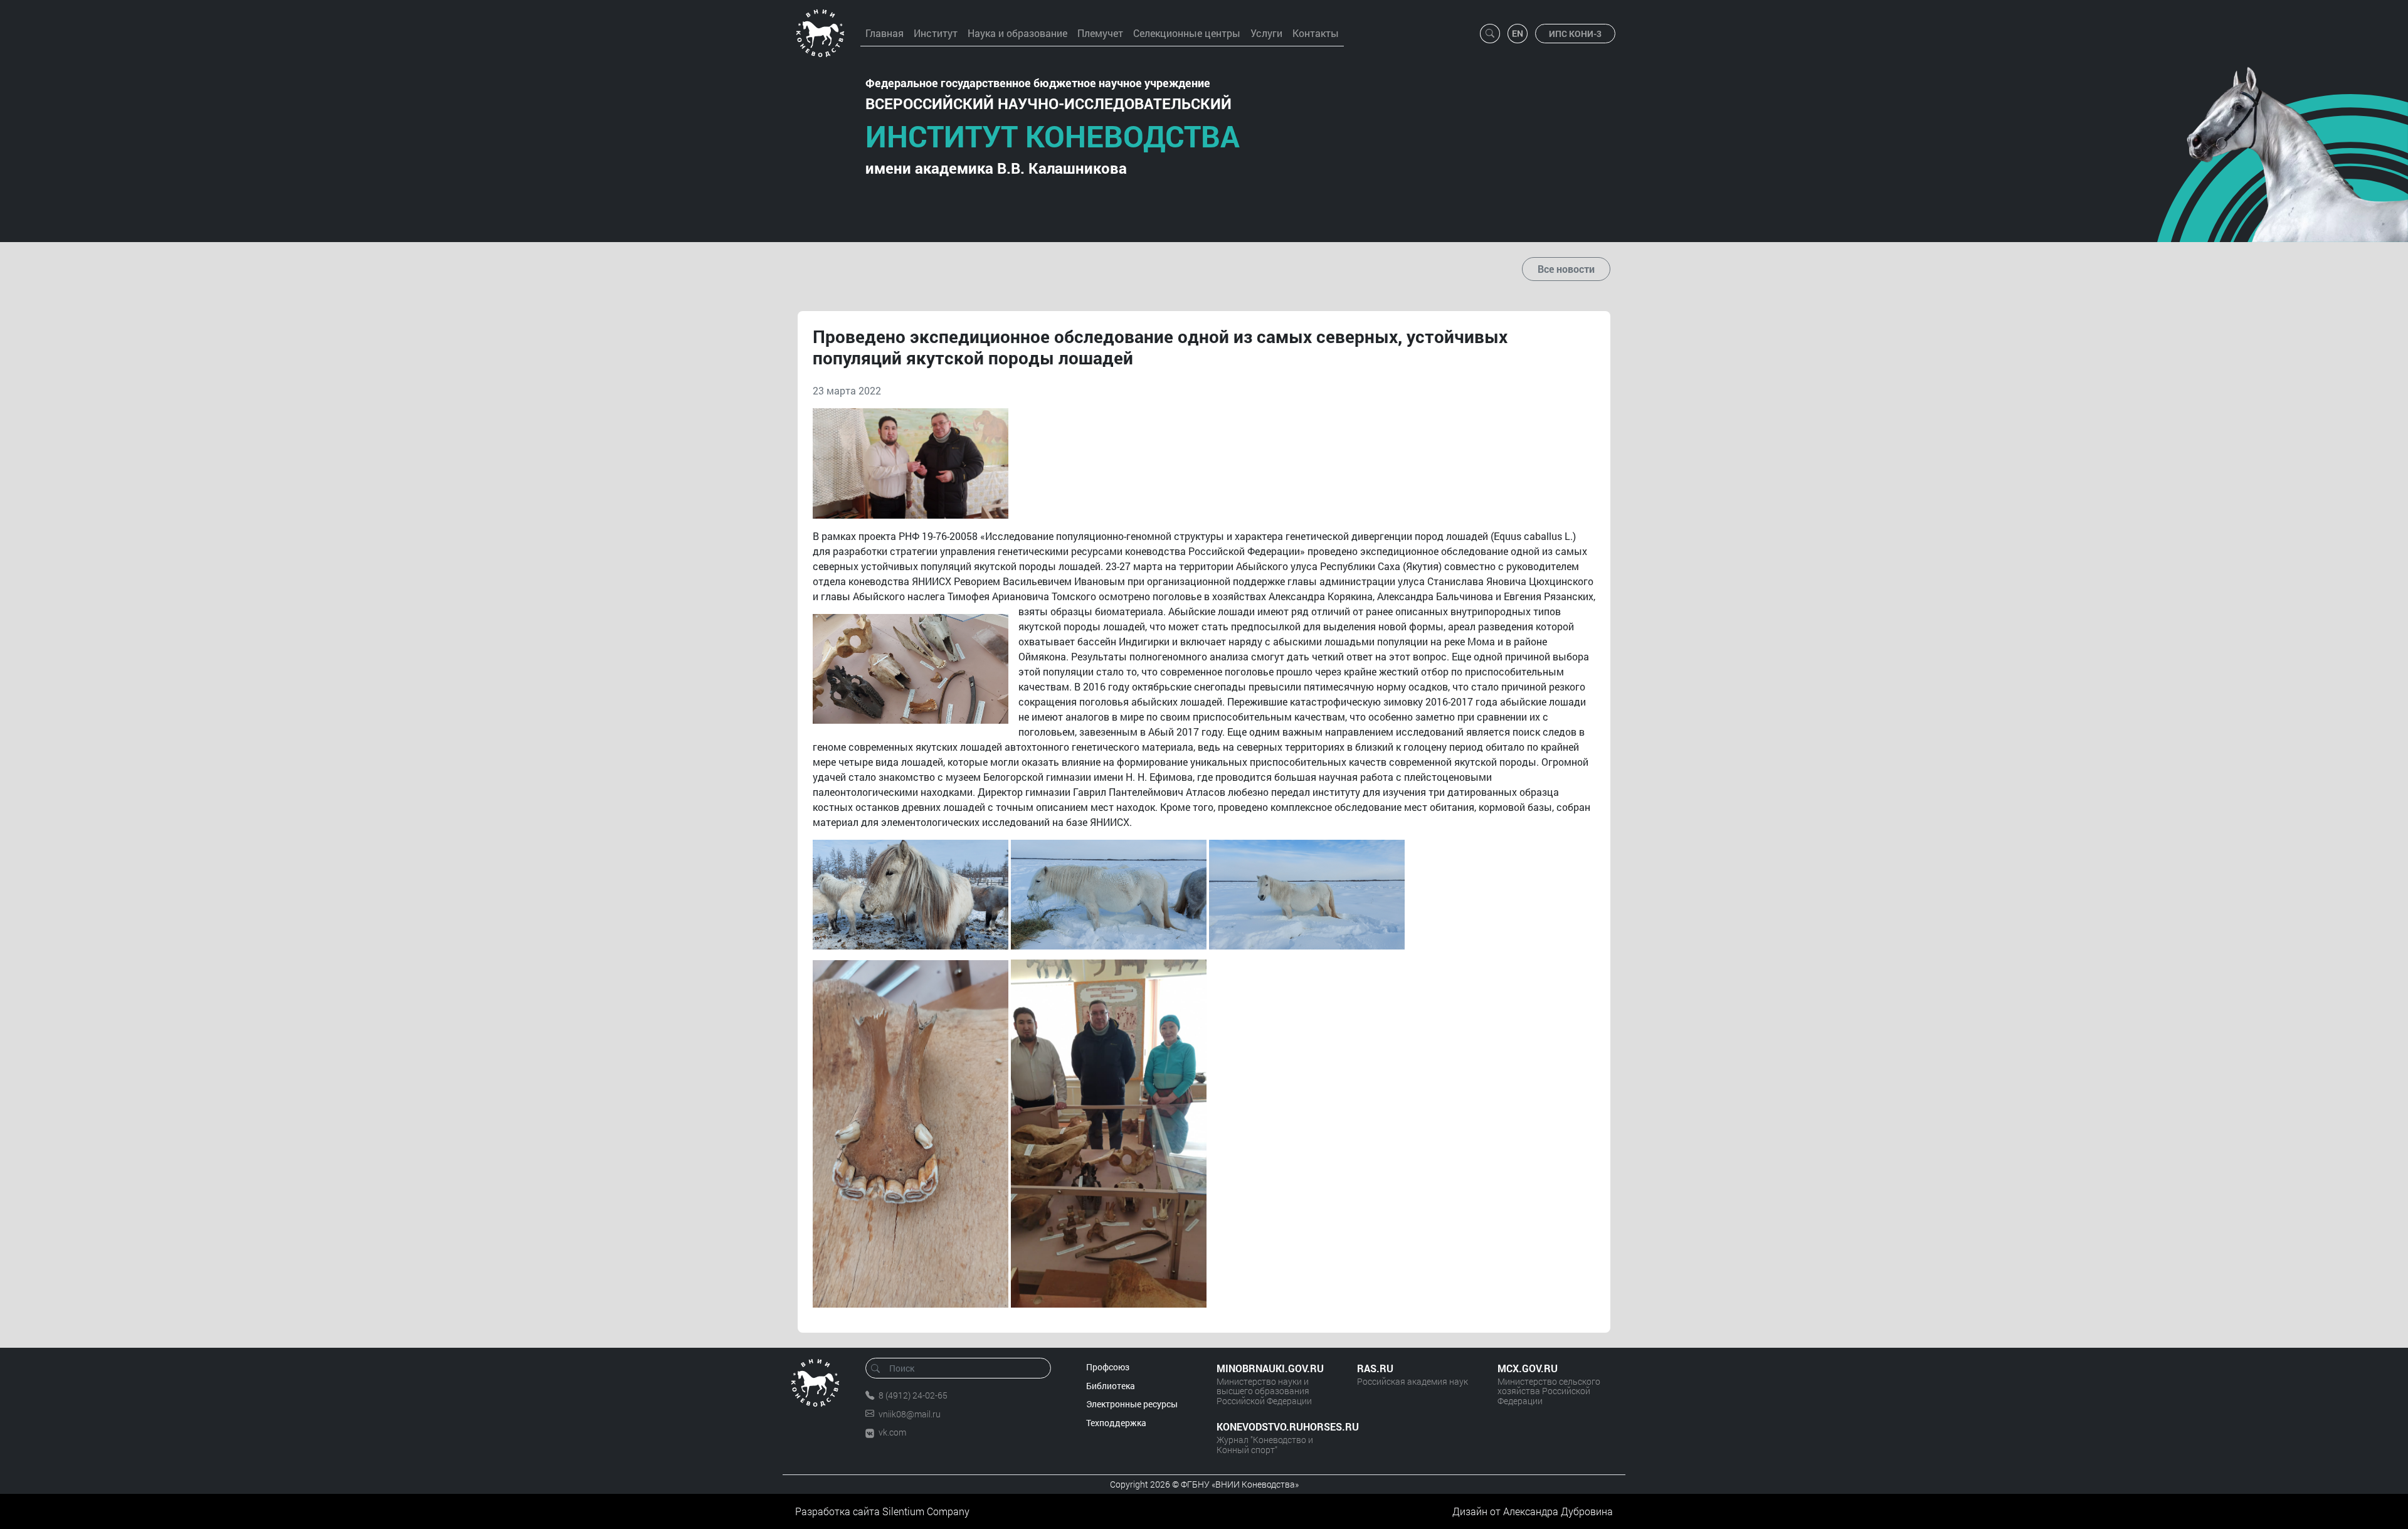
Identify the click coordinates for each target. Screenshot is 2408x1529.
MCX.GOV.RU (1528, 1368)
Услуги (1266, 33)
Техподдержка (1116, 1423)
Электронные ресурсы (1132, 1404)
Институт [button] (936, 33)
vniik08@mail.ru (910, 1414)
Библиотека (1111, 1386)
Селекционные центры (1187, 33)
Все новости (1566, 269)
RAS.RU (1375, 1368)
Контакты (1316, 33)
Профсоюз (1108, 1367)
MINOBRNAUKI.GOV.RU (1270, 1368)
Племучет (1100, 33)
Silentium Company (926, 1511)
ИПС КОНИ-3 (1575, 34)
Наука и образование (1017, 33)
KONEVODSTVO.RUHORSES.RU (1274, 1426)
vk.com (892, 1432)
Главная (885, 33)
